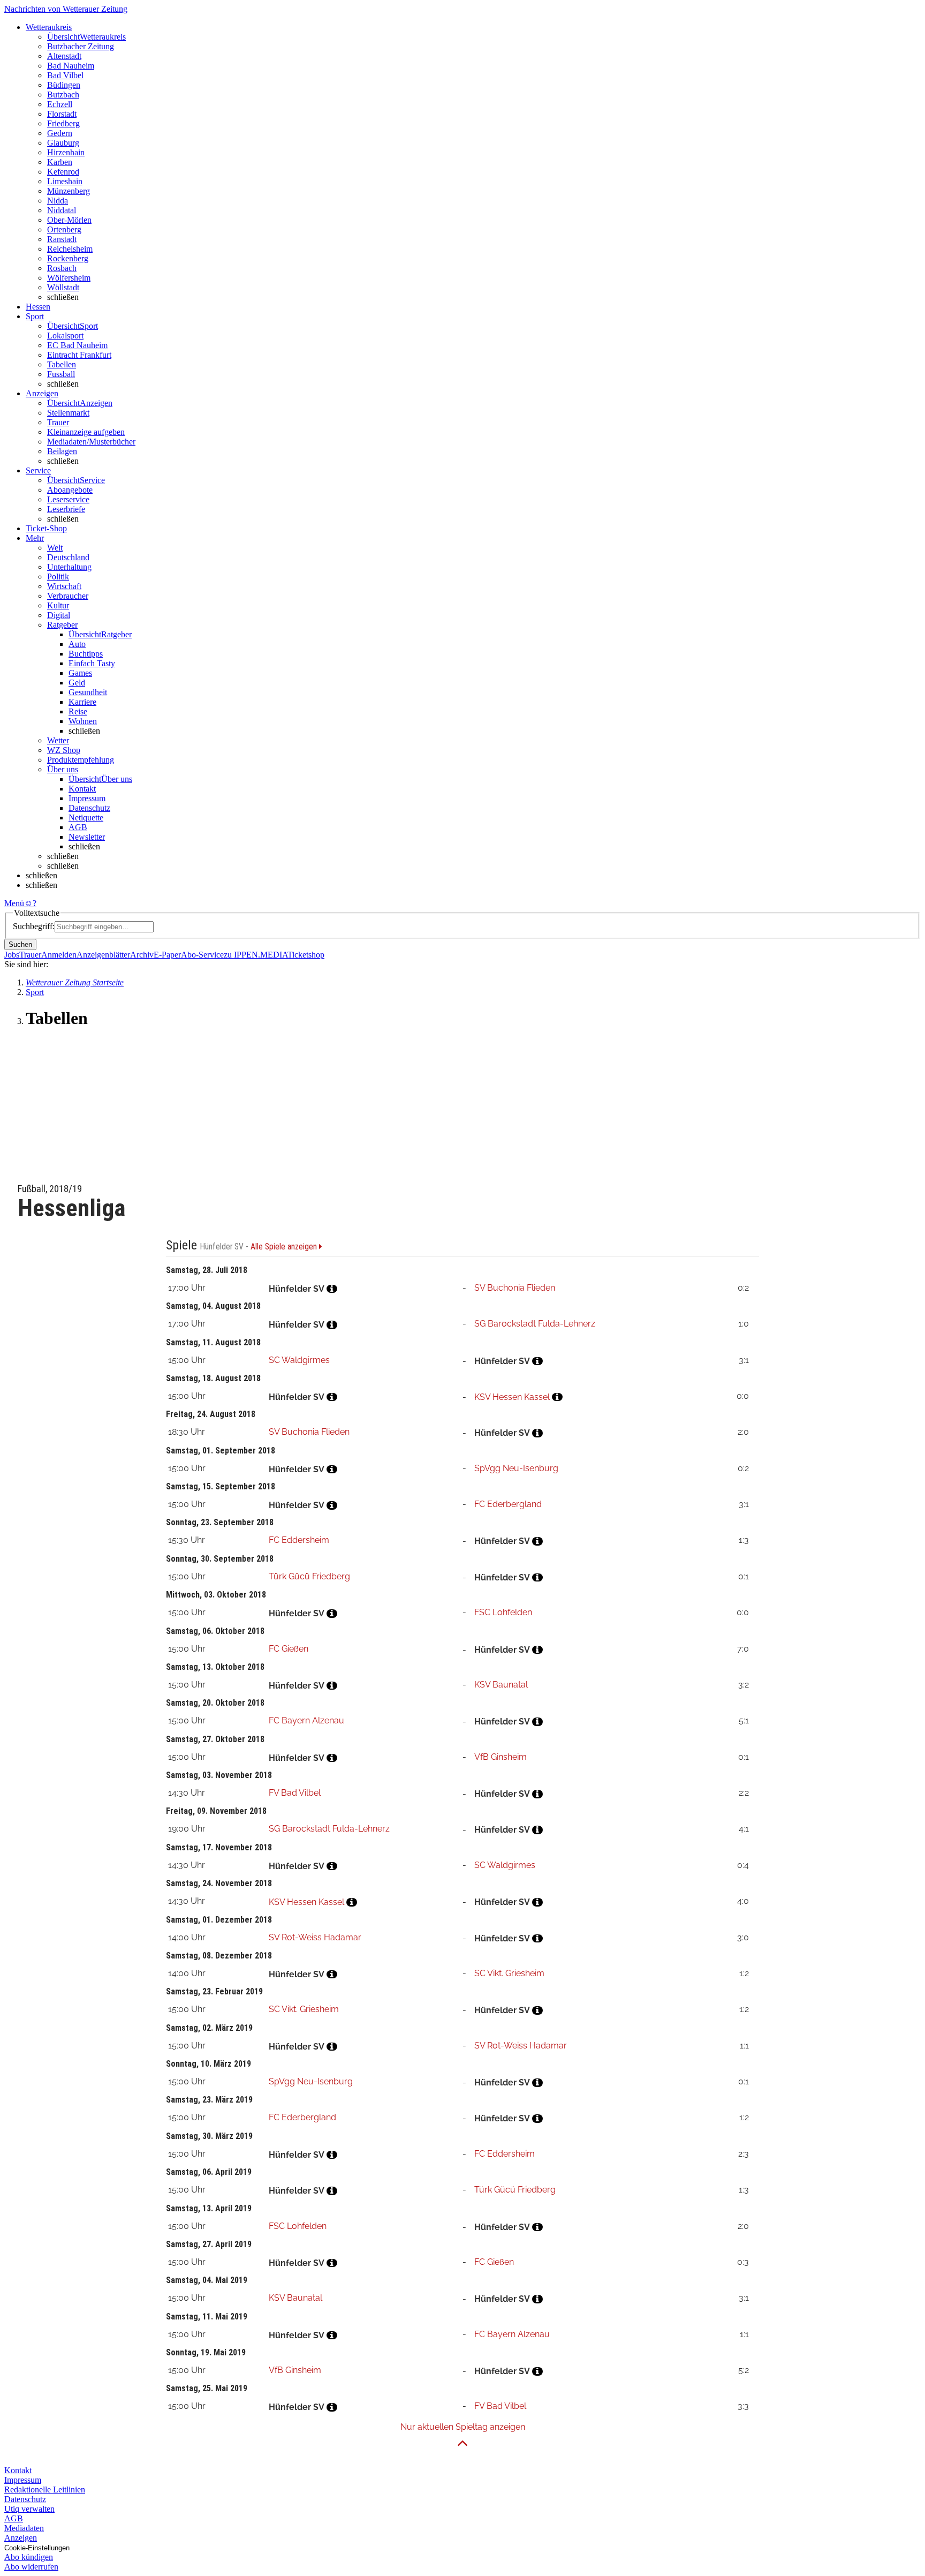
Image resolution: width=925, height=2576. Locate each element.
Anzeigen (21, 2538)
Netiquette (86, 818)
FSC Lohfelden (503, 1612)
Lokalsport (65, 336)
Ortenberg (64, 229)
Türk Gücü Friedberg (309, 1576)
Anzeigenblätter (103, 955)
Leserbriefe (66, 509)
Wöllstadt (63, 287)
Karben (60, 162)
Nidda (58, 201)
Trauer (58, 422)
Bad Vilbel (65, 75)
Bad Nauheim (71, 66)
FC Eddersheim (299, 1540)
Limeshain (65, 181)
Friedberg (63, 123)
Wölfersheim (69, 278)
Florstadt (62, 114)
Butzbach (63, 95)
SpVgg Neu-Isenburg (516, 1468)
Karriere (82, 702)
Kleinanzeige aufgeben (86, 432)
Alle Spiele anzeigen (285, 1247)
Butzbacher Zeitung (81, 46)
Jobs (12, 955)
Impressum (87, 798)
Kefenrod (63, 172)
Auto (77, 644)
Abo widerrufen (31, 2567)
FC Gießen (289, 1649)
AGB (78, 827)
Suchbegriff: (34, 926)
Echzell (60, 104)
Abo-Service (202, 955)
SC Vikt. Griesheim (509, 1973)
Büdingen (64, 85)
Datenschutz (89, 808)
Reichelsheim (70, 249)
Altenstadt (64, 56)
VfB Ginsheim (501, 1757)
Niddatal (62, 210)
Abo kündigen (29, 2557)
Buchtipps (86, 654)
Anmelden (59, 955)
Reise (78, 711)
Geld (77, 683)
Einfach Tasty (92, 663)
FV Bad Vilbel (295, 1793)
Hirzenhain (66, 152)
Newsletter (87, 837)
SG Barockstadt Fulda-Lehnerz (535, 1324)
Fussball (61, 374)
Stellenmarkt (68, 413)
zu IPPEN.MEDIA (256, 955)
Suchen (20, 944)
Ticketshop (306, 955)
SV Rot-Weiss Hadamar (315, 1937)
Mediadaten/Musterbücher (91, 442)
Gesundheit (88, 692)
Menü (14, 903)
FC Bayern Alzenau (306, 1720)
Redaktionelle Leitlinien (45, 2490)
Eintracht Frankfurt (79, 355)
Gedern (60, 133)
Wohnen (83, 721)
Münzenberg (69, 191)
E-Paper (167, 955)
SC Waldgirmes (299, 1360)
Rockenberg (68, 258)
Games (80, 673)
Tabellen (62, 364)
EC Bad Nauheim (77, 345)
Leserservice (68, 499)
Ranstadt (62, 239)
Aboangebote (70, 490)
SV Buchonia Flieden (515, 1288)
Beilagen (62, 451)
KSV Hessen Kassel (512, 1397)
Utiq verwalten (29, 2509)
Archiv (142, 955)
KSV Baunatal (501, 1685)
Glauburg (63, 143)
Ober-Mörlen (69, 220)
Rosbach (62, 268)
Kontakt (82, 789)
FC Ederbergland (508, 1504)
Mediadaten (24, 2528)
